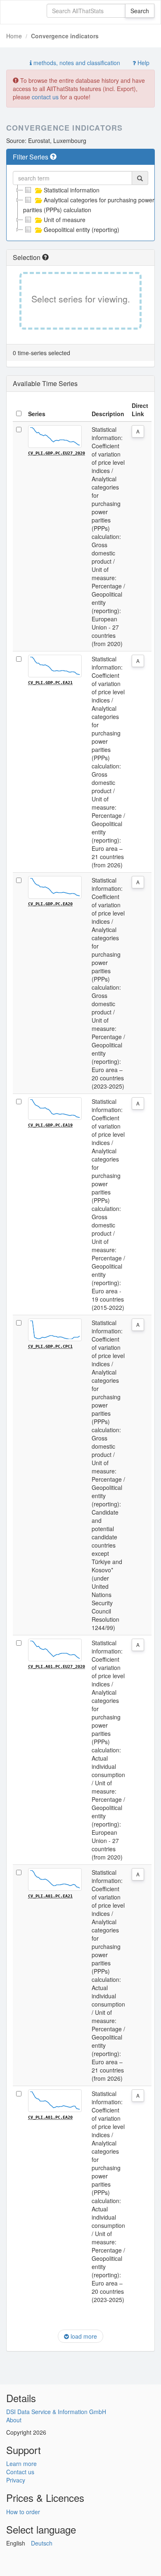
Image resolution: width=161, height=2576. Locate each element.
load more (83, 2336)
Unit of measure (65, 220)
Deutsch (42, 2543)
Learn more (21, 2464)
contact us (45, 97)
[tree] (80, 210)
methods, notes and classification (76, 63)
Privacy (16, 2480)
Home (14, 36)
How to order (23, 2512)
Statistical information (72, 190)
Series (37, 414)
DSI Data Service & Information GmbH (56, 2412)
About (14, 2420)
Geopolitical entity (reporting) (82, 229)
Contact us (20, 2472)
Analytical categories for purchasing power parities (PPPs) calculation (89, 205)
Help (143, 63)
